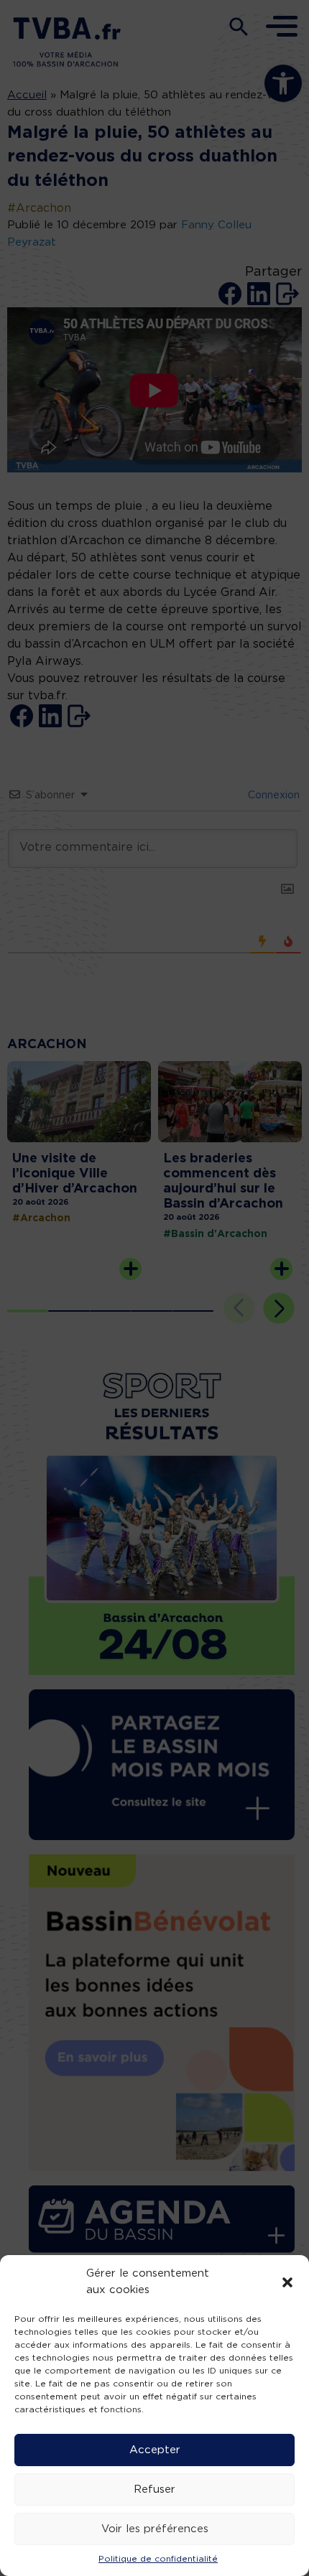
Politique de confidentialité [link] (158, 2559)
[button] (287, 2282)
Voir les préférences (155, 2529)
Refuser (154, 2489)
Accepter (155, 2450)
